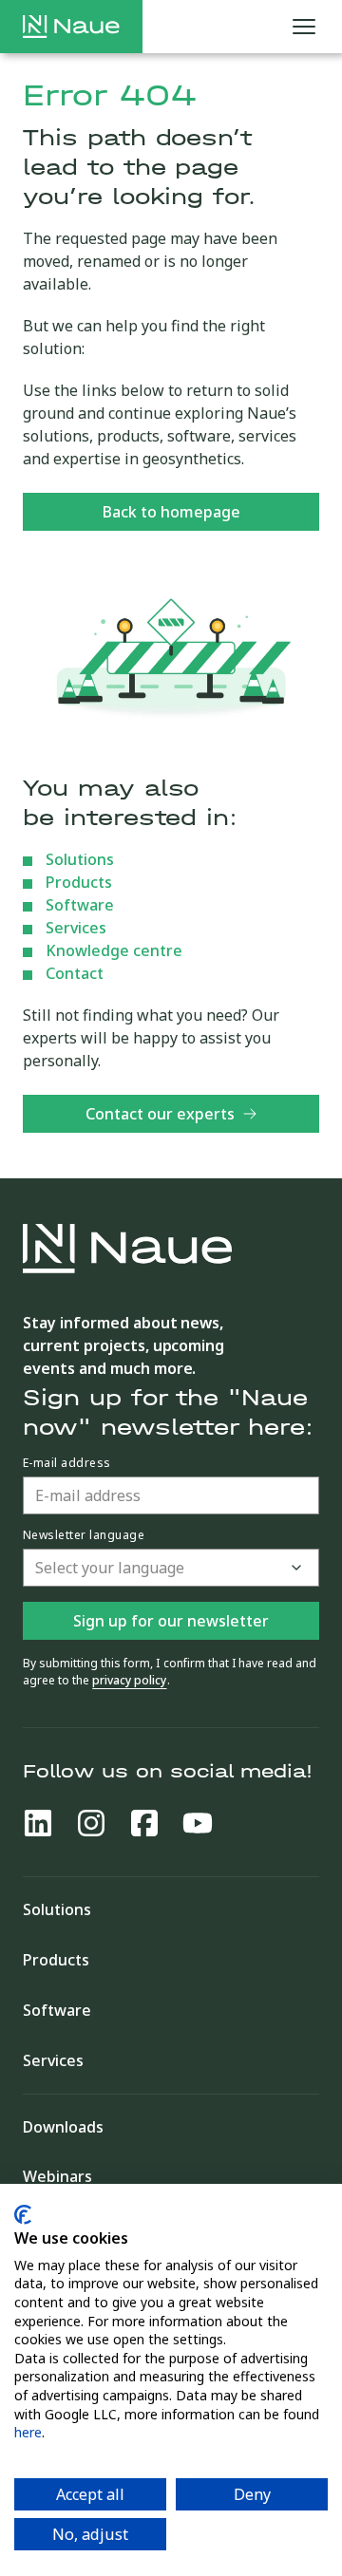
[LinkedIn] (38, 1823)
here (28, 2432)
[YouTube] (198, 1823)
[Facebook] (144, 1823)
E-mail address (67, 1463)
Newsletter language (84, 1535)
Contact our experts (160, 1114)
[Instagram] (91, 1823)
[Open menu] (304, 27)
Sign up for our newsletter (171, 1621)
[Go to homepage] (71, 27)
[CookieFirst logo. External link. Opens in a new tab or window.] (23, 2215)
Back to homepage (171, 512)
